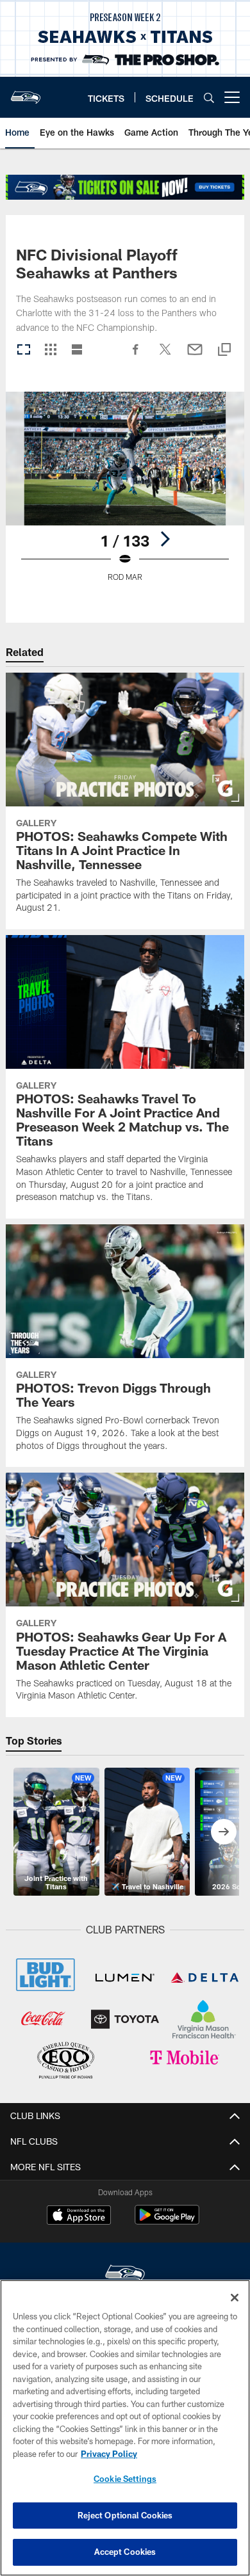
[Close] (235, 2298)
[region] (125, 2428)
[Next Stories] (224, 1832)
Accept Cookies (125, 2552)
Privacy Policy (109, 2454)
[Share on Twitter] (165, 356)
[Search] (209, 98)
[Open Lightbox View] (125, 494)
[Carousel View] (24, 350)
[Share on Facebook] (136, 356)
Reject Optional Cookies (125, 2515)
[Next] (165, 539)
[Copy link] (224, 350)
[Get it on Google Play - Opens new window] (167, 2221)
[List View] (77, 350)
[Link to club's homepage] (26, 92)
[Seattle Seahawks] (125, 2275)
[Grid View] (50, 350)
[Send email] (195, 356)
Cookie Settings (125, 2479)
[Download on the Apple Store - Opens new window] (79, 2216)
